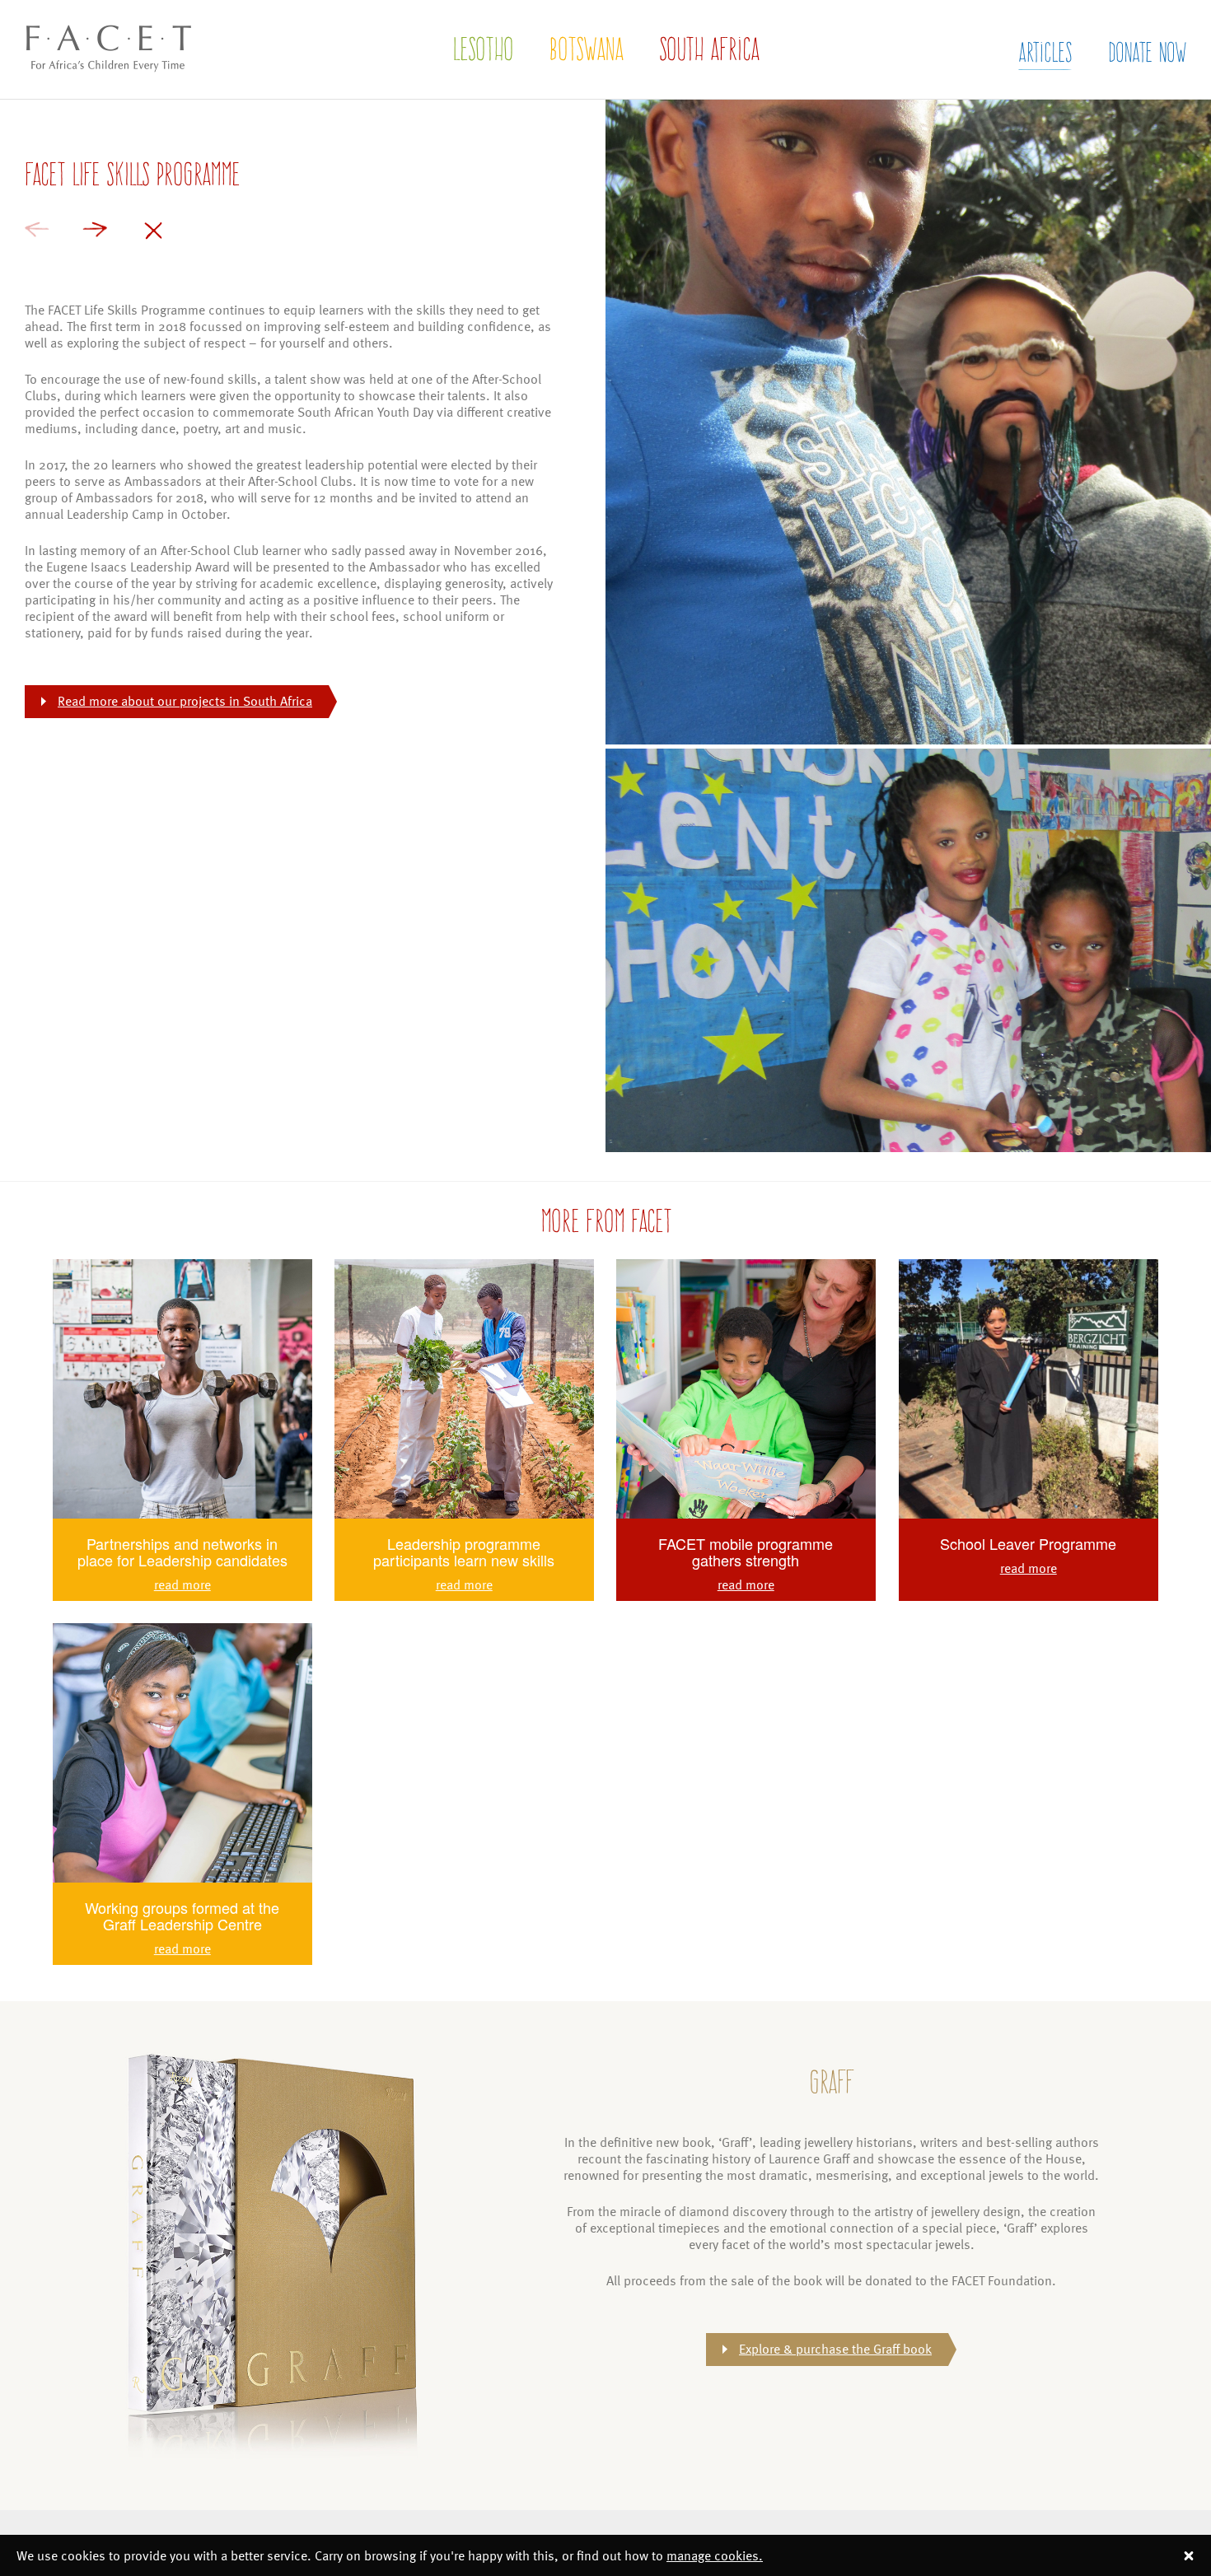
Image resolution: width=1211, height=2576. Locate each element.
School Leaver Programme (1028, 1543)
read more (182, 1584)
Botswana (586, 49)
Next (95, 229)
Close (153, 231)
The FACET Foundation (95, 88)
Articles (1045, 52)
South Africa (709, 49)
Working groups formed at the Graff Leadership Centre (182, 1916)
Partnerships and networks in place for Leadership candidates (182, 1552)
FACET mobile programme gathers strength (746, 1552)
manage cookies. (715, 2555)
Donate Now (1147, 52)
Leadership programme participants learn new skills (464, 1552)
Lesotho (483, 49)
